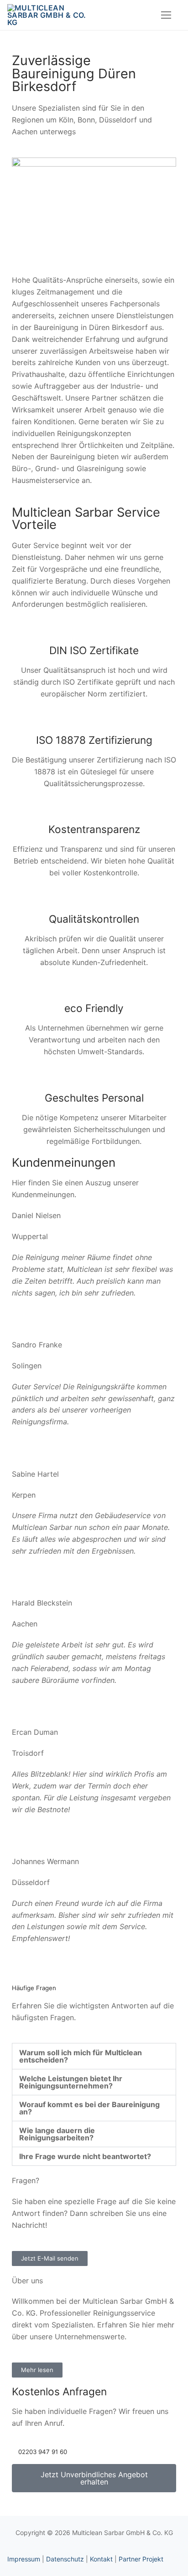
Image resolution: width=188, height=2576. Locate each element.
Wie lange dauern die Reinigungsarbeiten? (57, 2134)
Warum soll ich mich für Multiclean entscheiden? (81, 2056)
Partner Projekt (141, 2559)
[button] (94, 2056)
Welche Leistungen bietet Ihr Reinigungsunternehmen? (71, 2082)
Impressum (24, 2559)
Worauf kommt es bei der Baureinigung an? (89, 2108)
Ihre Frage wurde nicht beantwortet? (85, 2156)
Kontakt (101, 2559)
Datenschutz (65, 2559)
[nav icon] (166, 15)
